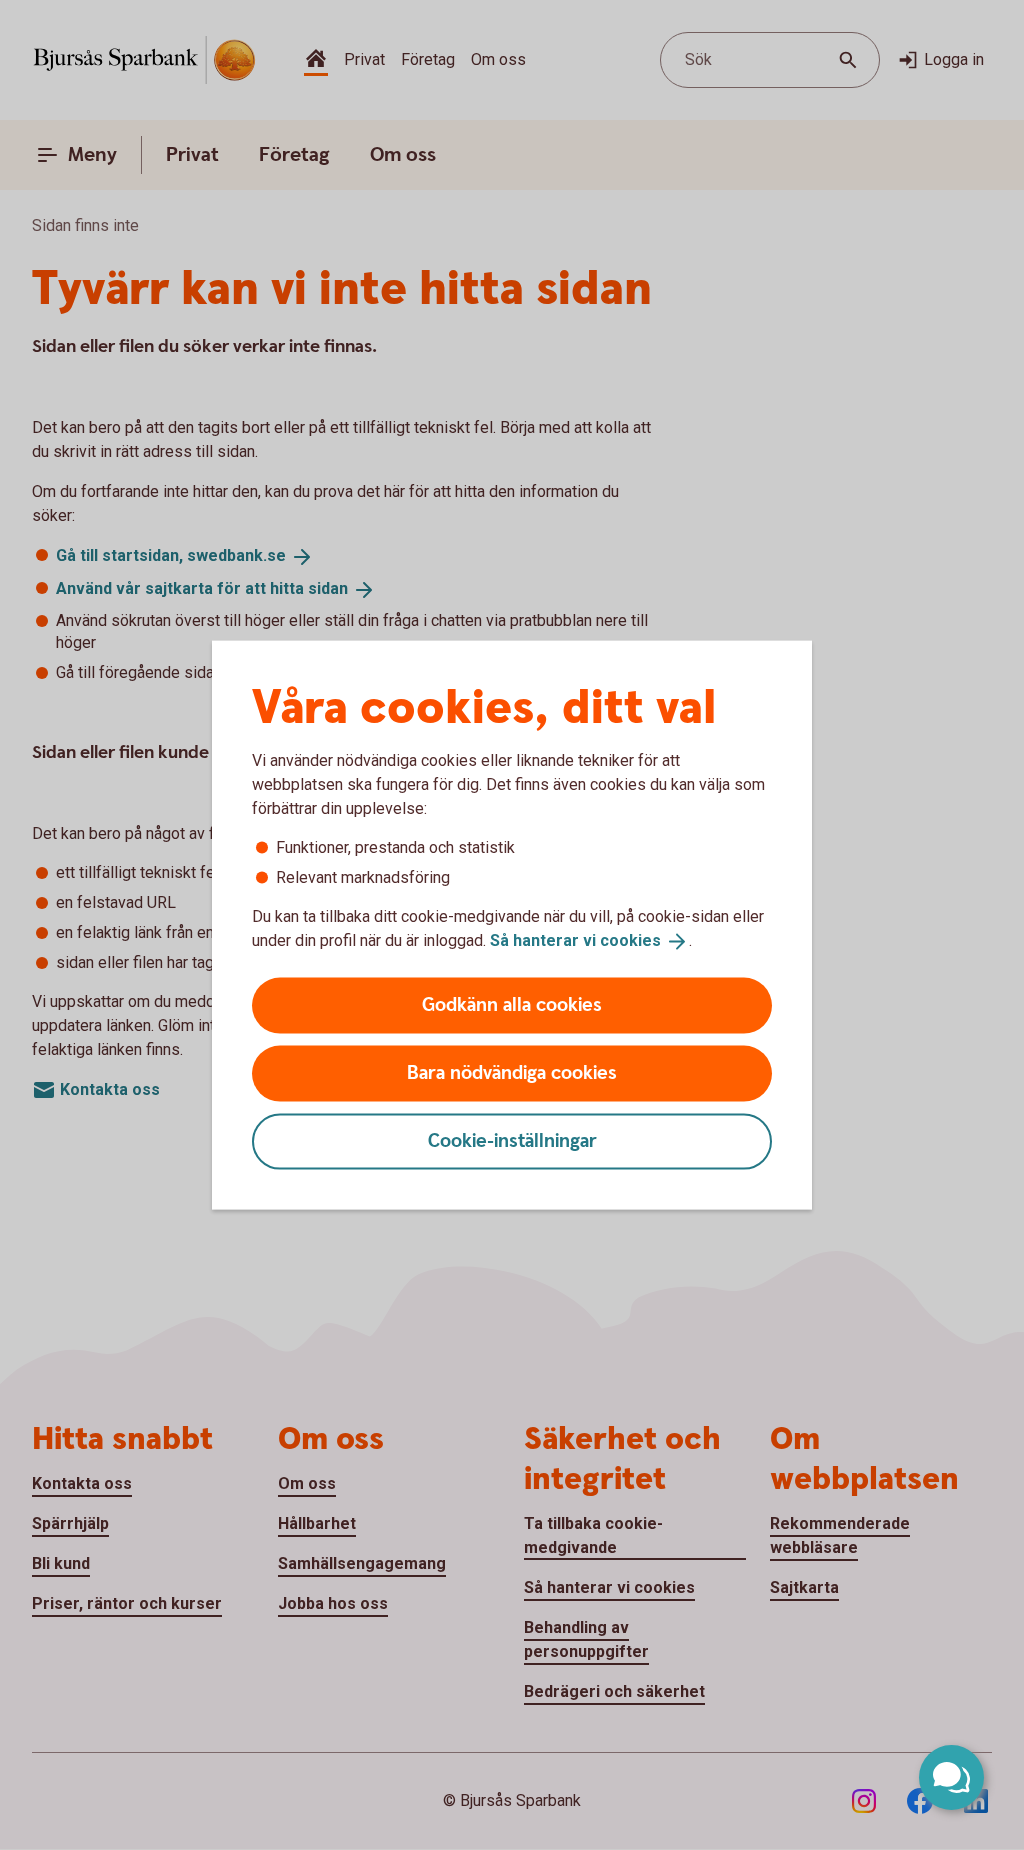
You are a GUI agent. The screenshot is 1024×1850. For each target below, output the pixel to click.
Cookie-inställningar (512, 1140)
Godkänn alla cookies (512, 1004)
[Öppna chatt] (951, 1777)
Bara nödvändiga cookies (512, 1072)
